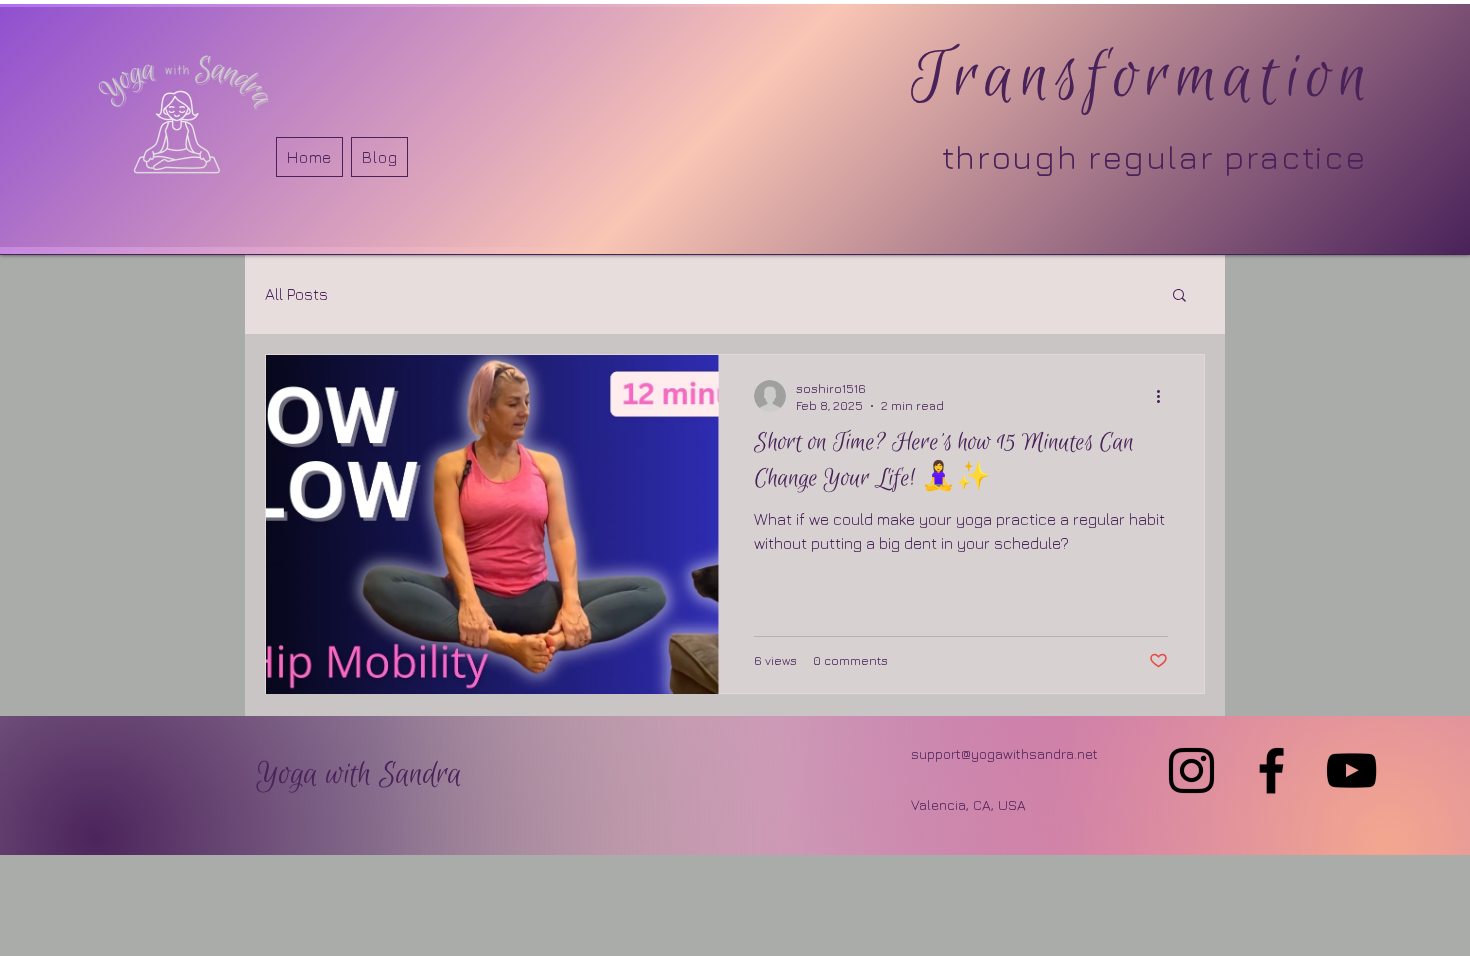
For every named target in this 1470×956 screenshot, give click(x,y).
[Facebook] (1271, 770)
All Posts (296, 294)
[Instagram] (1191, 770)
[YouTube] (1351, 770)
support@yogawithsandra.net (1004, 753)
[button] (1179, 296)
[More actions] (1165, 396)
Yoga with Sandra (359, 775)
